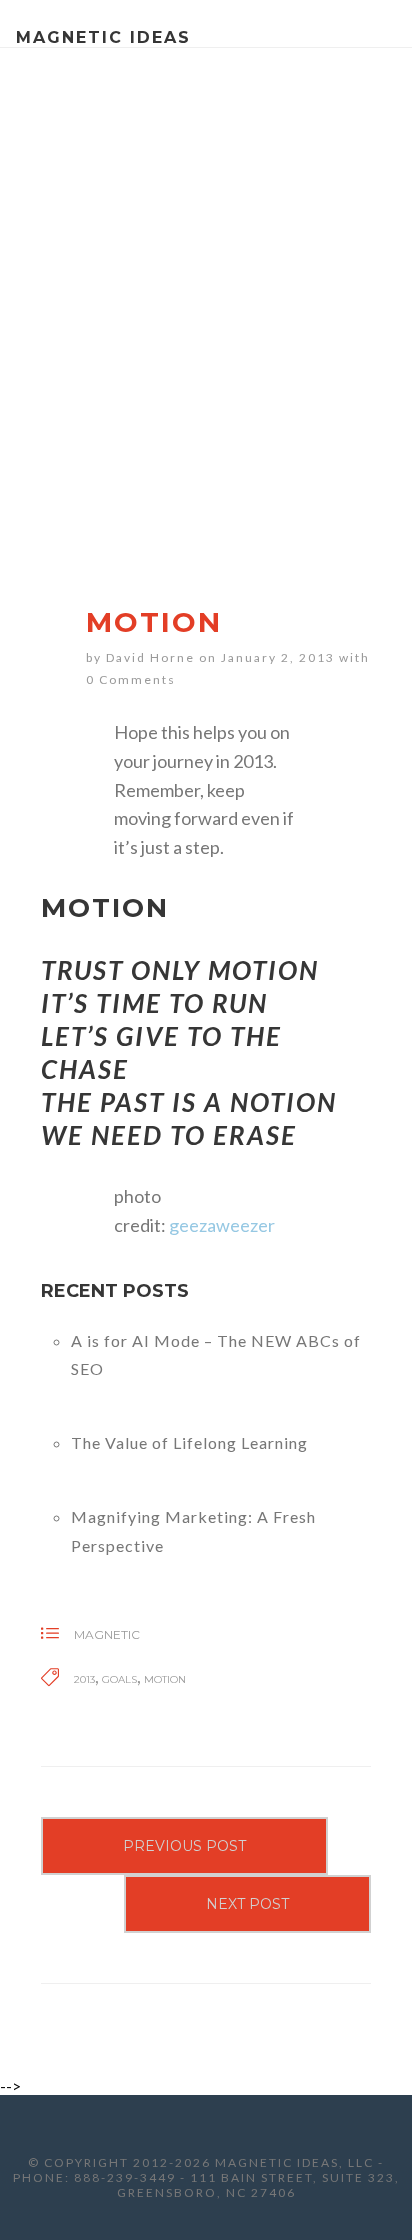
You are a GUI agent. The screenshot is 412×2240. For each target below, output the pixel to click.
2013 (84, 1679)
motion (165, 1679)
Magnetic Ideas (103, 37)
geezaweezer (222, 1225)
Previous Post (184, 1846)
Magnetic (107, 1634)
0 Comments (131, 679)
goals (119, 1679)
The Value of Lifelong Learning (189, 1442)
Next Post (247, 1904)
